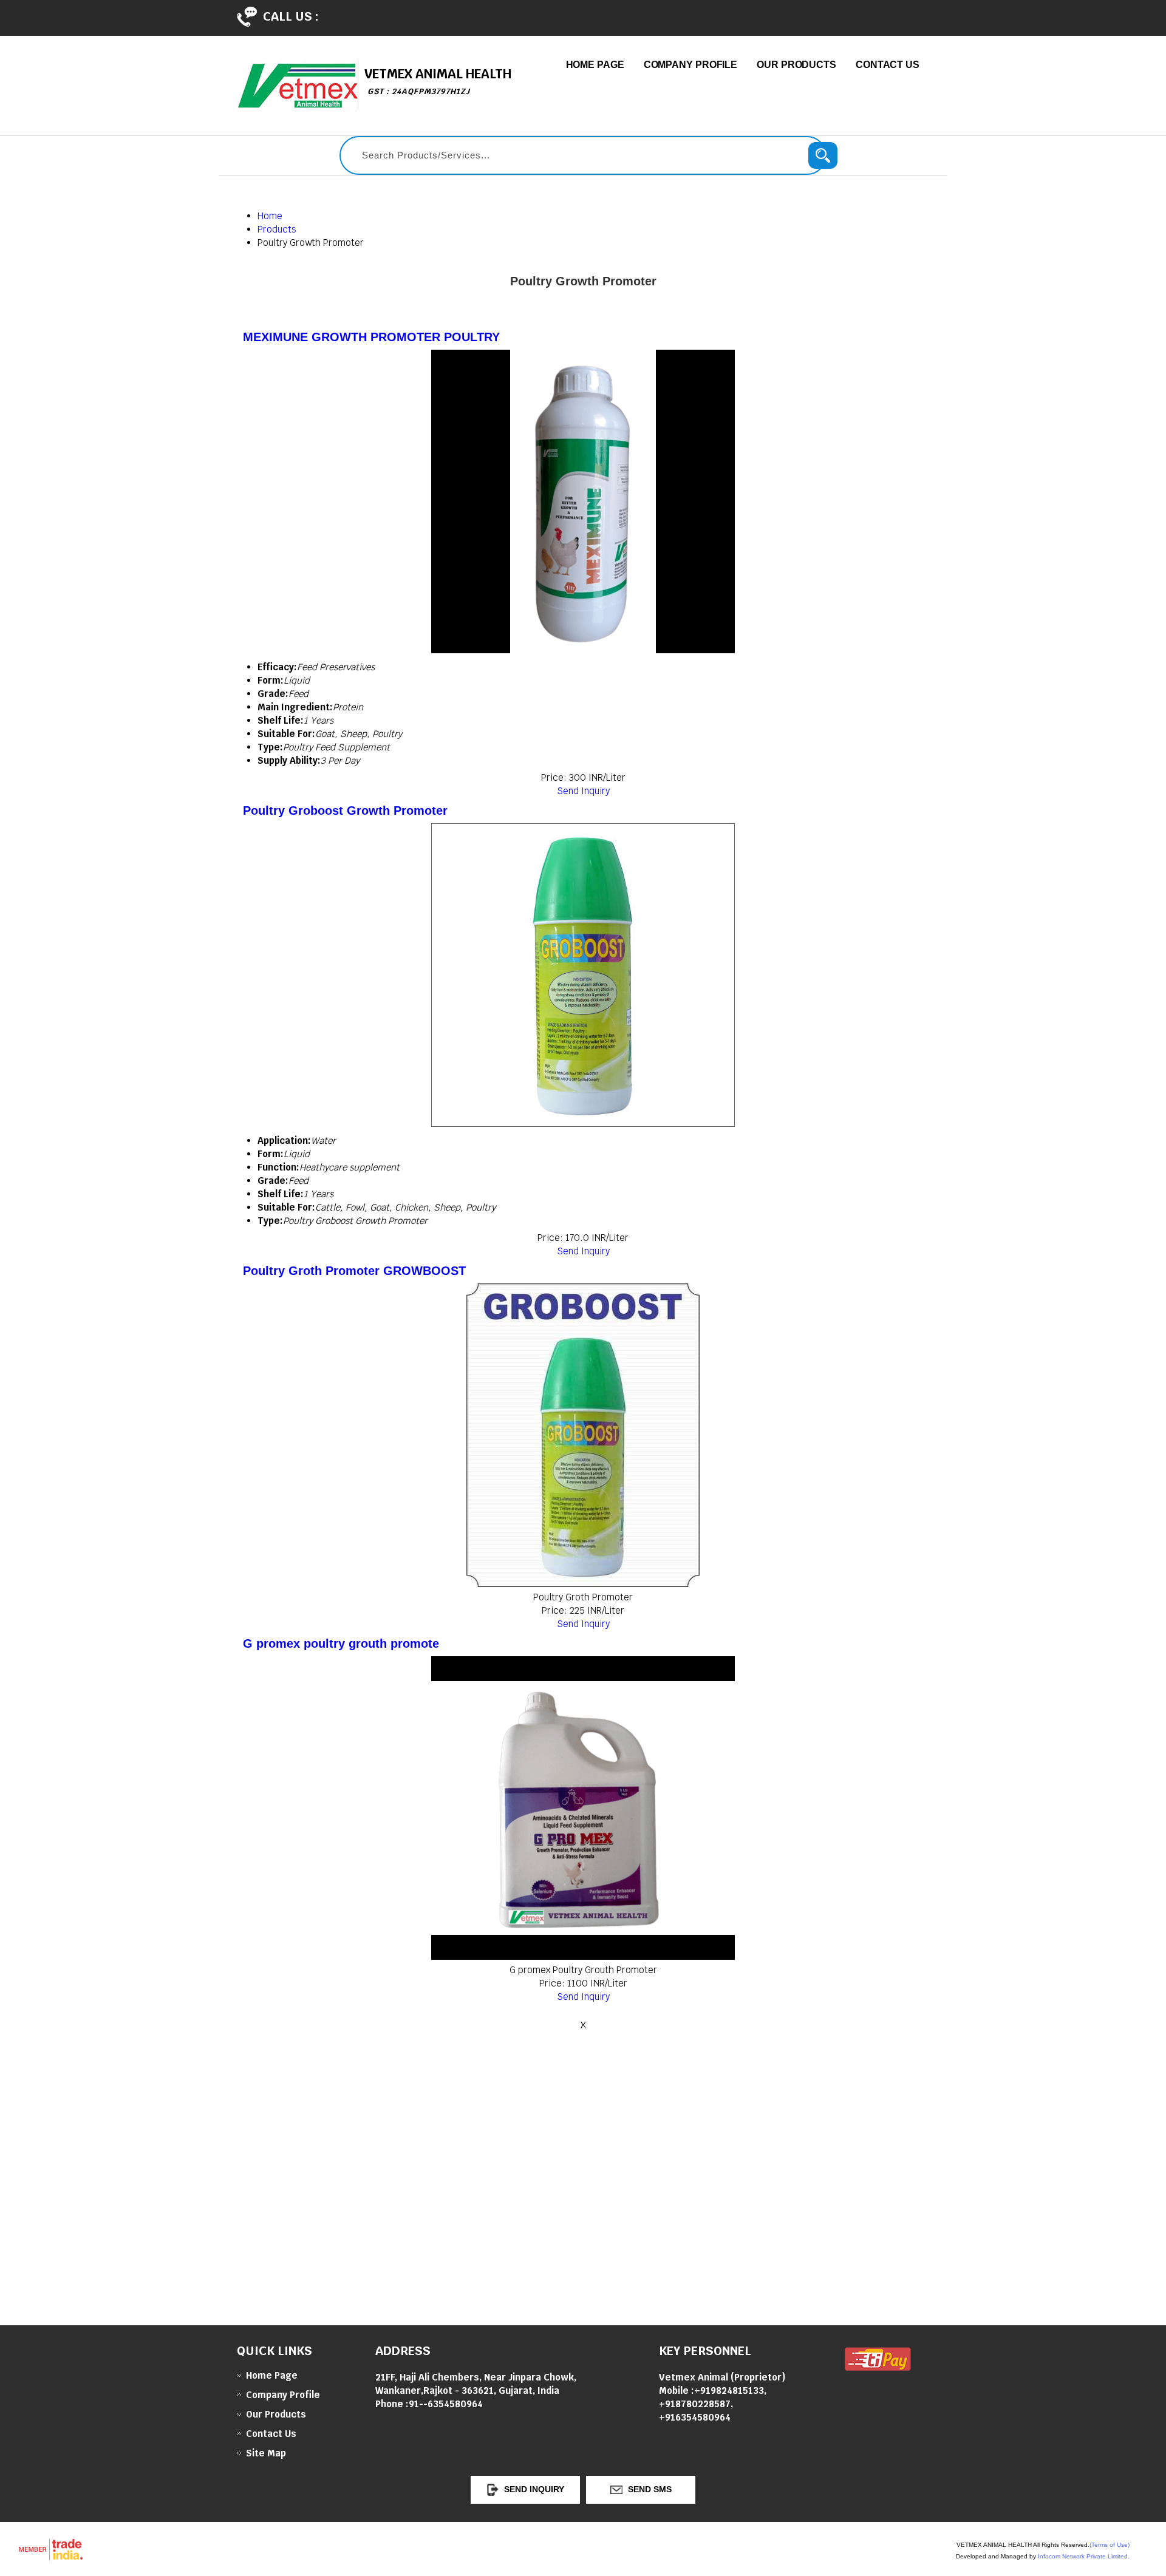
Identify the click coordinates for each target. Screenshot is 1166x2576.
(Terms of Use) (1110, 2545)
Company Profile (691, 65)
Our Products (796, 65)
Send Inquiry (583, 791)
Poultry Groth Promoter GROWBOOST (354, 1271)
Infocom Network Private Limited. (1084, 2556)
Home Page (595, 65)
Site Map (266, 2453)
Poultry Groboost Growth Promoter (345, 811)
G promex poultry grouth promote (341, 1643)
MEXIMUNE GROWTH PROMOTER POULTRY (371, 337)
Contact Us (888, 65)
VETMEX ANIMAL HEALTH (438, 81)
